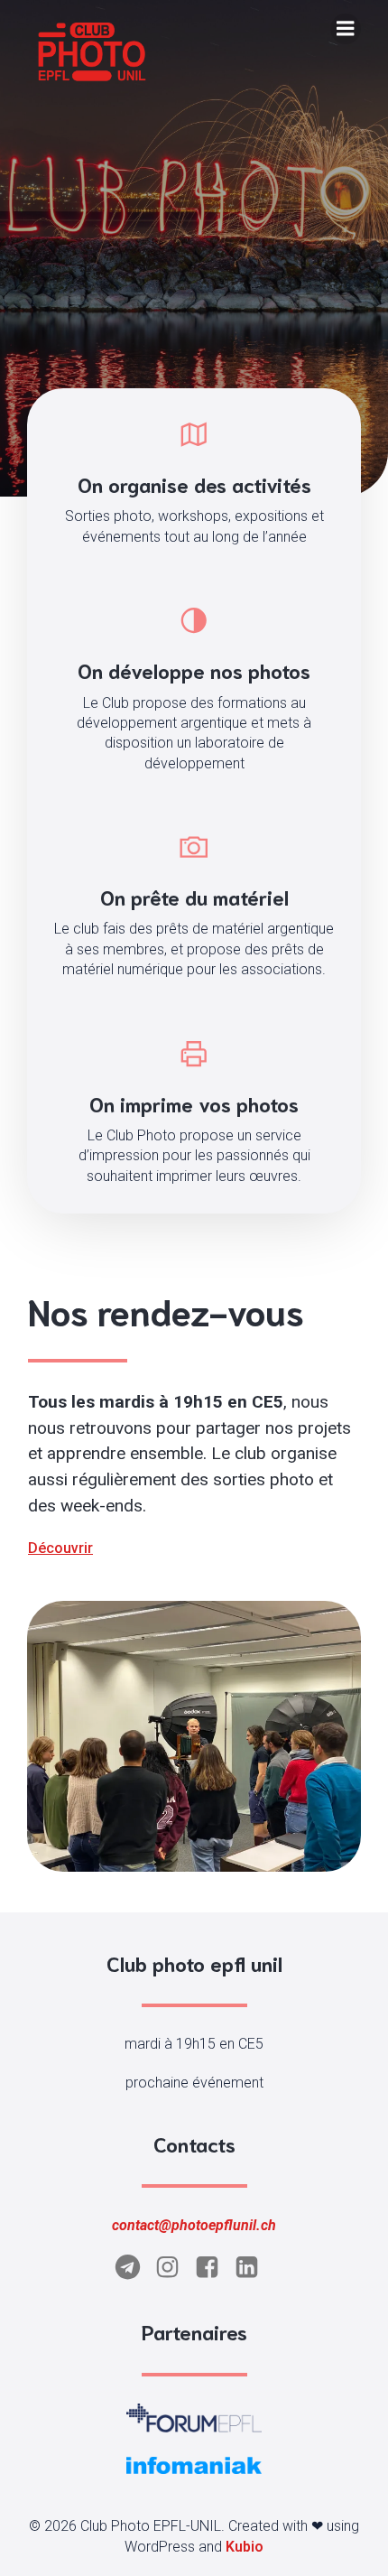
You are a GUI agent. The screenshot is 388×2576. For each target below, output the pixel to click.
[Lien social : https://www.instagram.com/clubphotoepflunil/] (174, 2268)
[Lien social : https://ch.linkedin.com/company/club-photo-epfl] (254, 2268)
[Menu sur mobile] (346, 29)
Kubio (245, 2547)
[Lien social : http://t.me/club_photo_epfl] (134, 2268)
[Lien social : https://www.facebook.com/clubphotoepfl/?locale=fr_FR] (214, 2268)
